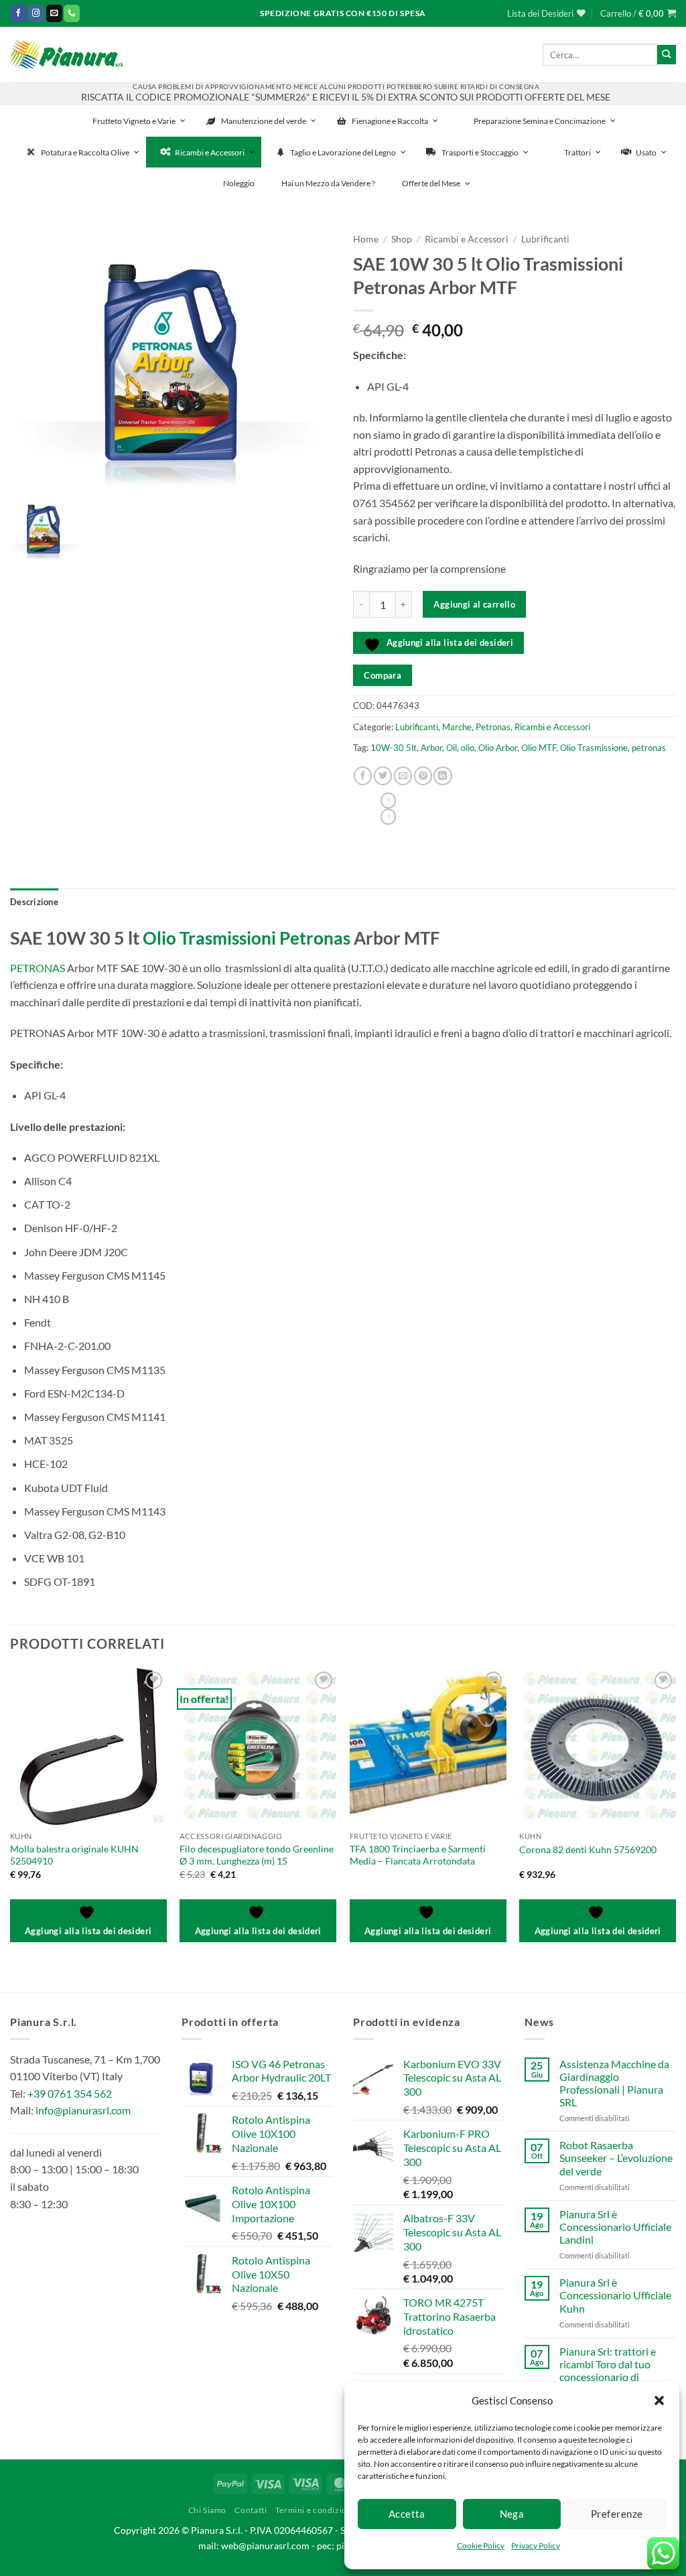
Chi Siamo (208, 2510)
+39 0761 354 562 (70, 2093)
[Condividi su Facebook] (363, 776)
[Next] (675, 1816)
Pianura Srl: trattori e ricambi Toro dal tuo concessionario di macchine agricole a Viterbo (608, 2377)
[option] (171, 360)
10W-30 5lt (394, 748)
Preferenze (617, 2514)
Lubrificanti (545, 239)
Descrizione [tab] (34, 902)
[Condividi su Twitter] (383, 776)
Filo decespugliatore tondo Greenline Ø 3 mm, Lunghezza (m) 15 (257, 1855)
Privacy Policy (536, 2546)
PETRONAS (38, 968)
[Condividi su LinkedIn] (442, 776)
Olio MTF (539, 748)
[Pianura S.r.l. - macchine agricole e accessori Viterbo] (67, 55)
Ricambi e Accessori (467, 239)
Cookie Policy (481, 2546)
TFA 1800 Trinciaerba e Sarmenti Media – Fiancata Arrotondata (418, 1855)
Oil (452, 748)
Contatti (251, 2510)
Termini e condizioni (315, 2510)
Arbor (431, 748)
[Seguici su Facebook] (19, 13)
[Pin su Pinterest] (423, 776)
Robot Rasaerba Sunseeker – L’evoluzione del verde (616, 2158)
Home (366, 239)
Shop (402, 239)
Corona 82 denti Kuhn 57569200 (588, 1849)
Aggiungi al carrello (474, 604)
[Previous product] (388, 817)
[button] (659, 2400)
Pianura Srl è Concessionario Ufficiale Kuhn (615, 2295)
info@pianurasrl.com (83, 2110)
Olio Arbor (498, 748)
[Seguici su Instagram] (36, 13)
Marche (457, 727)
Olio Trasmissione (594, 748)
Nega (512, 2514)
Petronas (493, 727)
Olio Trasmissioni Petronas (247, 938)
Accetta (407, 2514)
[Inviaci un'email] (54, 13)
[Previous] (11, 1816)
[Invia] (667, 54)
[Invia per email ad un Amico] (403, 776)
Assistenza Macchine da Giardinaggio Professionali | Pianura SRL (614, 2083)
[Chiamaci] (72, 13)
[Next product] (388, 801)
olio (468, 748)
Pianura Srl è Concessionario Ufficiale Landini (615, 2227)
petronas (649, 748)
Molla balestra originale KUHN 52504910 (74, 1855)
